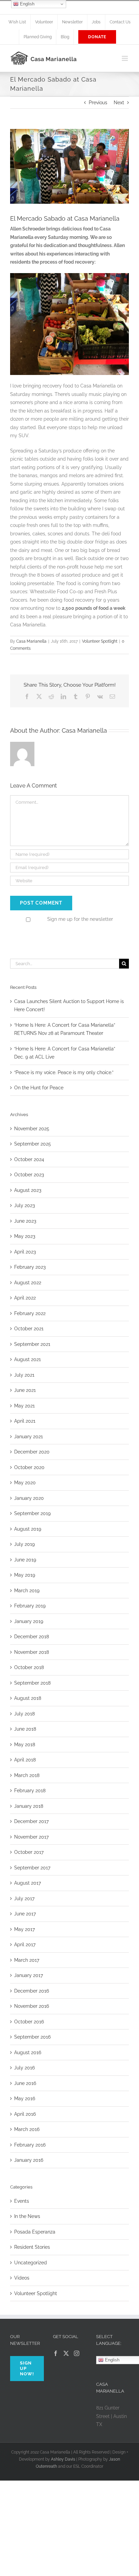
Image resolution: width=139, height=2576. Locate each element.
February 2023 (30, 1267)
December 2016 (32, 1991)
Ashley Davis (63, 2459)
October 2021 (29, 1329)
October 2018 (29, 1667)
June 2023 (25, 1221)
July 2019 (24, 1544)
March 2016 (27, 2129)
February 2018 (30, 1791)
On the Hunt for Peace (39, 1088)
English (26, 4)
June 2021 (25, 1390)
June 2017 (25, 1914)
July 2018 (24, 1714)
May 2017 (24, 1929)
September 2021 (32, 1344)
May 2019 (25, 1575)
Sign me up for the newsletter (79, 919)
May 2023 (25, 1236)
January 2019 (29, 1621)
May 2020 (25, 1483)
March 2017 (27, 1960)
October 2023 (29, 1175)
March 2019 (27, 1591)
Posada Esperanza (35, 2232)
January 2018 (29, 1806)
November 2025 (32, 1129)
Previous (98, 103)
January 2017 (29, 1975)
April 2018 (25, 1760)
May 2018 (25, 1745)
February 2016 (30, 2145)
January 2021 (29, 1437)
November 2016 (32, 2006)
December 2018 (32, 1637)
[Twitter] (66, 2353)
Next (119, 103)
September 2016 (32, 2037)
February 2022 (30, 1313)
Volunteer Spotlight (100, 641)
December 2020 (32, 1452)
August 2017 (27, 1883)
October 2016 (29, 2022)
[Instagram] (77, 2353)
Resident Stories (32, 2247)
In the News (27, 2216)
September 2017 (32, 1868)
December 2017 (31, 1821)
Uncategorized (31, 2263)
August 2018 (28, 1698)
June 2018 (25, 1729)
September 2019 (32, 1513)
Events (22, 2201)
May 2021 (24, 1406)
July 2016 (24, 2068)
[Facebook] (56, 2353)
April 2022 (25, 1298)
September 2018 (32, 1683)
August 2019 (28, 1529)
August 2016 (28, 2052)
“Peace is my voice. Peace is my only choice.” (64, 1072)
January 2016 (29, 2160)
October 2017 (29, 1852)
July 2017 (24, 1898)
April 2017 (25, 1945)
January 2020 (29, 1498)
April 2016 (25, 2114)
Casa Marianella (31, 641)
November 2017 (31, 1837)
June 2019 (25, 1560)
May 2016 (25, 2098)
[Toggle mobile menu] (125, 58)
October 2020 (29, 1467)
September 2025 (33, 1144)
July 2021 (24, 1375)
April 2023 (25, 1252)
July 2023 (24, 1205)
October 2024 (29, 1159)
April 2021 (25, 1421)
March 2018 (27, 1775)
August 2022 (28, 1283)
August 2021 (27, 1359)
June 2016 (25, 2083)
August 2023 (28, 1190)
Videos (22, 2278)
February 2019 (30, 1606)
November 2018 (32, 1652)
